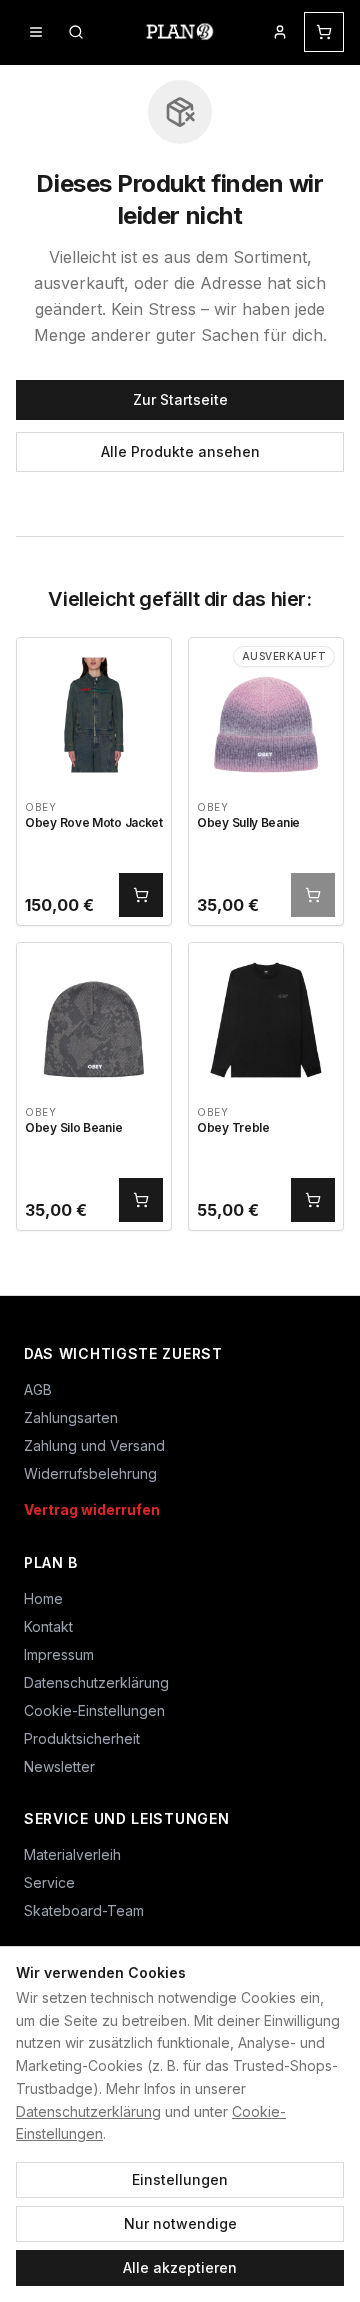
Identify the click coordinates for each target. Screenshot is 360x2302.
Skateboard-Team (84, 1910)
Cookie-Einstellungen (94, 1710)
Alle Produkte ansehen (180, 451)
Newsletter (59, 1766)
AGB (38, 1389)
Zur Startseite (180, 399)
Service (49, 1882)
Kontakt (48, 1626)
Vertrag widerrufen (92, 1509)
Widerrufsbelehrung (90, 1473)
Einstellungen (180, 2179)
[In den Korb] (141, 895)
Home (43, 1598)
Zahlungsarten (71, 1417)
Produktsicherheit (82, 1738)
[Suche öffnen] (76, 32)
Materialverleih (72, 1854)
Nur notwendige (180, 2223)
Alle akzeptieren (180, 2267)
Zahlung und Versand (94, 1445)
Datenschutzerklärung (88, 2111)
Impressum (59, 1654)
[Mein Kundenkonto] (280, 32)
